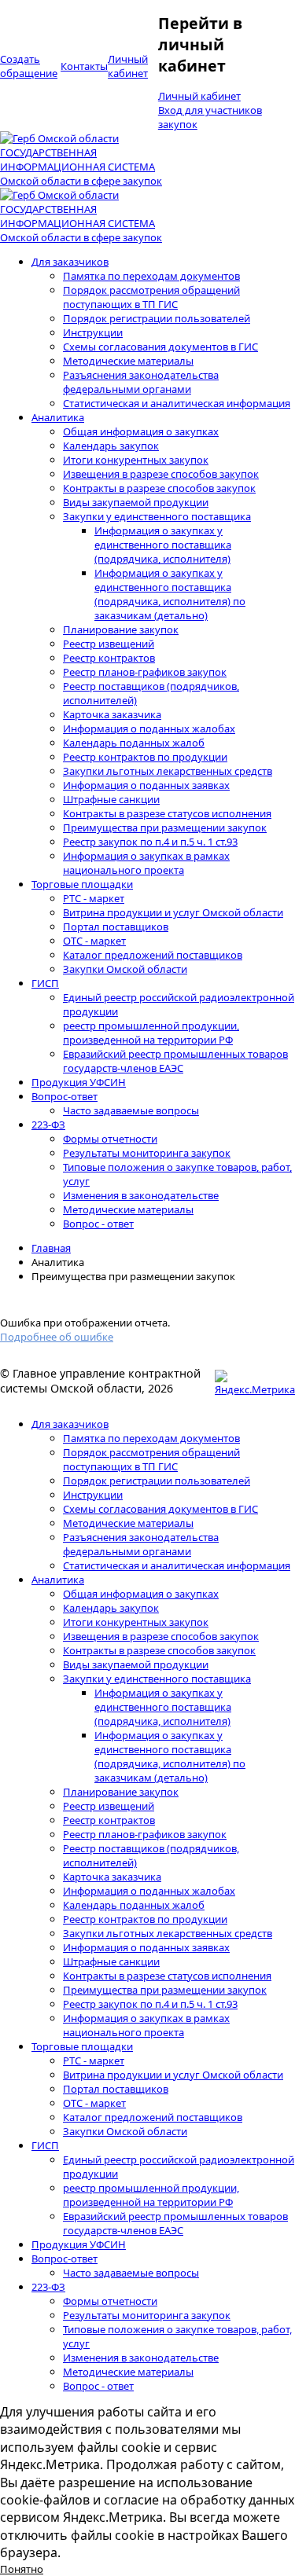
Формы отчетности (110, 1139)
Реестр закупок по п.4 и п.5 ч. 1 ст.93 (150, 842)
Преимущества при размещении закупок (165, 827)
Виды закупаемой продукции (136, 502)
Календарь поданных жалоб (134, 743)
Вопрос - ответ (98, 1224)
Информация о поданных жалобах (149, 728)
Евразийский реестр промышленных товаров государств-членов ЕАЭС (175, 1061)
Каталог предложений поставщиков (153, 955)
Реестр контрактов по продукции (145, 757)
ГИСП (45, 983)
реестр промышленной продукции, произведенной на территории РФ (151, 1033)
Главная (51, 1248)
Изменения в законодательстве (141, 1195)
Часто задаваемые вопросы (131, 1110)
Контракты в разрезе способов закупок (159, 488)
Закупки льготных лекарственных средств (168, 771)
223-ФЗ (48, 1125)
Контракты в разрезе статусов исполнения (167, 813)
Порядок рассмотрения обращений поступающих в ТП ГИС (151, 297)
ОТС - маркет (94, 941)
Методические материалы (128, 361)
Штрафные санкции (111, 799)
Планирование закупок (121, 629)
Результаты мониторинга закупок (147, 1153)
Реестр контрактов (109, 658)
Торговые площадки (82, 884)
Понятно (22, 2569)
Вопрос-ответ (65, 1096)
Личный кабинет (199, 96)
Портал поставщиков (116, 927)
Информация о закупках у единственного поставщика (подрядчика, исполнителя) (163, 545)
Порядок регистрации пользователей (157, 318)
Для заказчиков (70, 262)
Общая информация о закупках (141, 431)
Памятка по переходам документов (151, 276)
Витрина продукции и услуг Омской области (173, 912)
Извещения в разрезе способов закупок (161, 474)
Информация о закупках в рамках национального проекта (146, 863)
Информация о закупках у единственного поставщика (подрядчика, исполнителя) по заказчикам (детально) (170, 594)
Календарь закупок (111, 446)
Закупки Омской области (125, 969)
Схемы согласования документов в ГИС (160, 347)
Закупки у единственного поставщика (157, 516)
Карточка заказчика (112, 714)
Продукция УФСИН (79, 1082)
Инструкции (93, 332)
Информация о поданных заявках (146, 785)
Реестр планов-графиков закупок (145, 672)
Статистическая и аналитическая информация (177, 403)
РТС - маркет (94, 898)
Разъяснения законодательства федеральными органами (141, 382)
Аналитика (58, 417)
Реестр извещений (109, 644)
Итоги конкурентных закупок (136, 460)
